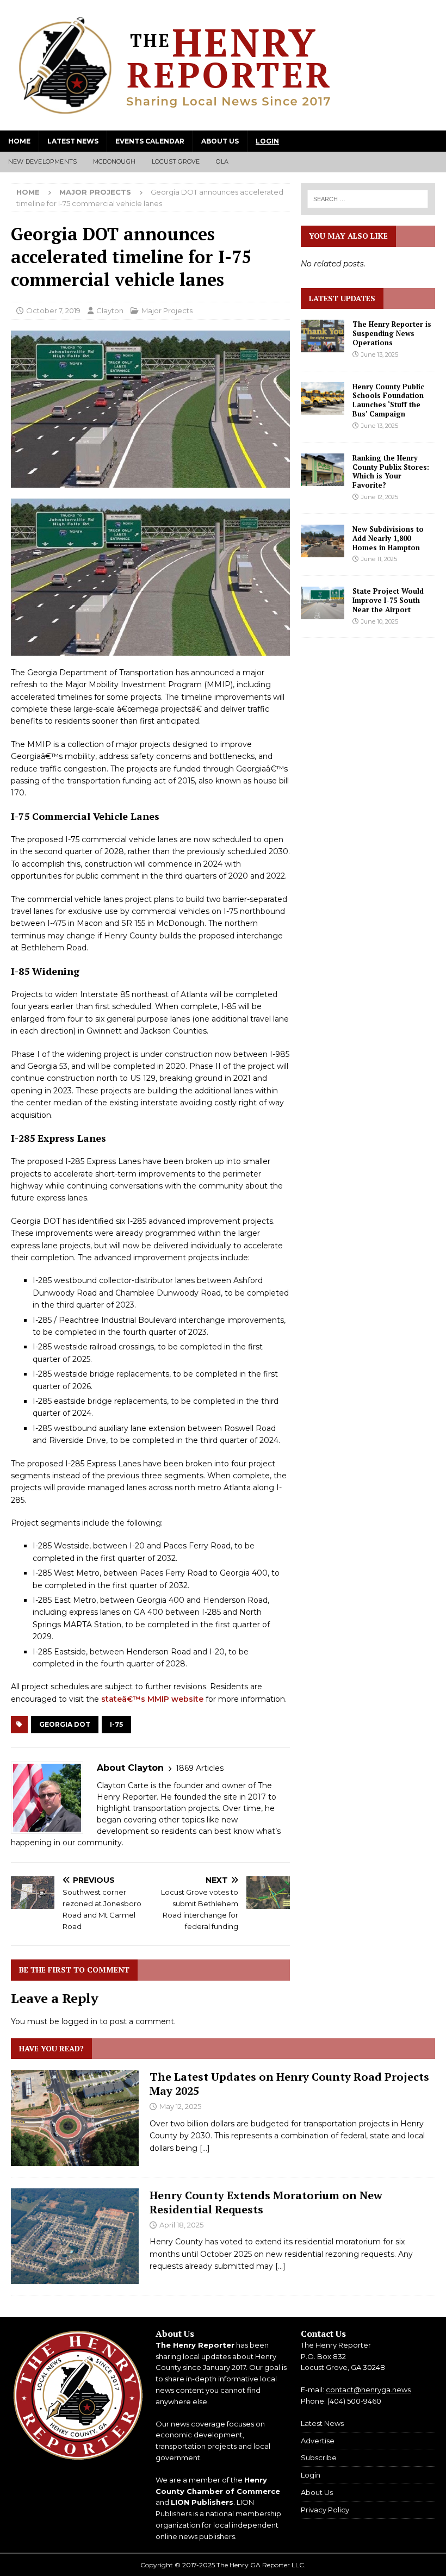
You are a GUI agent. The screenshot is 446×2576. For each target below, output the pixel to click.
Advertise (318, 2441)
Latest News (73, 141)
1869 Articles (200, 1768)
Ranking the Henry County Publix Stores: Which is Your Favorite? (391, 472)
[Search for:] (368, 199)
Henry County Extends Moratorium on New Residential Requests (266, 2202)
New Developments (42, 161)
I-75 (116, 1724)
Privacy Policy (325, 2510)
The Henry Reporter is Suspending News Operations (392, 333)
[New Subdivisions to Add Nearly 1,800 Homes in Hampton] (323, 541)
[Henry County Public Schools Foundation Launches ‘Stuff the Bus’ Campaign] (323, 399)
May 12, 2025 (180, 2106)
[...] (205, 2148)
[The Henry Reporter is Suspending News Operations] (323, 336)
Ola (222, 161)
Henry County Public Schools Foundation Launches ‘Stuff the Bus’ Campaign (388, 400)
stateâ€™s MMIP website (152, 1699)
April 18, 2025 (181, 2225)
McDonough (114, 161)
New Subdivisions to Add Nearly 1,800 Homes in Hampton (388, 538)
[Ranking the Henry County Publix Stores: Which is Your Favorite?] (323, 470)
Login (267, 141)
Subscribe (319, 2457)
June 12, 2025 (380, 497)
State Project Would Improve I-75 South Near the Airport (388, 600)
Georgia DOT (65, 1724)
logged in (79, 2021)
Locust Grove (176, 161)
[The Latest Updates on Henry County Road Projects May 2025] (75, 2118)
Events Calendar (150, 141)
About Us (220, 141)
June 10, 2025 (380, 621)
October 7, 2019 (53, 310)
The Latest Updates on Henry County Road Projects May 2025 (289, 2084)
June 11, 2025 (379, 559)
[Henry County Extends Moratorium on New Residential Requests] (75, 2236)
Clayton (110, 310)
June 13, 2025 (380, 354)
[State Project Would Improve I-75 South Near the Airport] (323, 603)
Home (19, 141)
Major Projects (167, 310)
